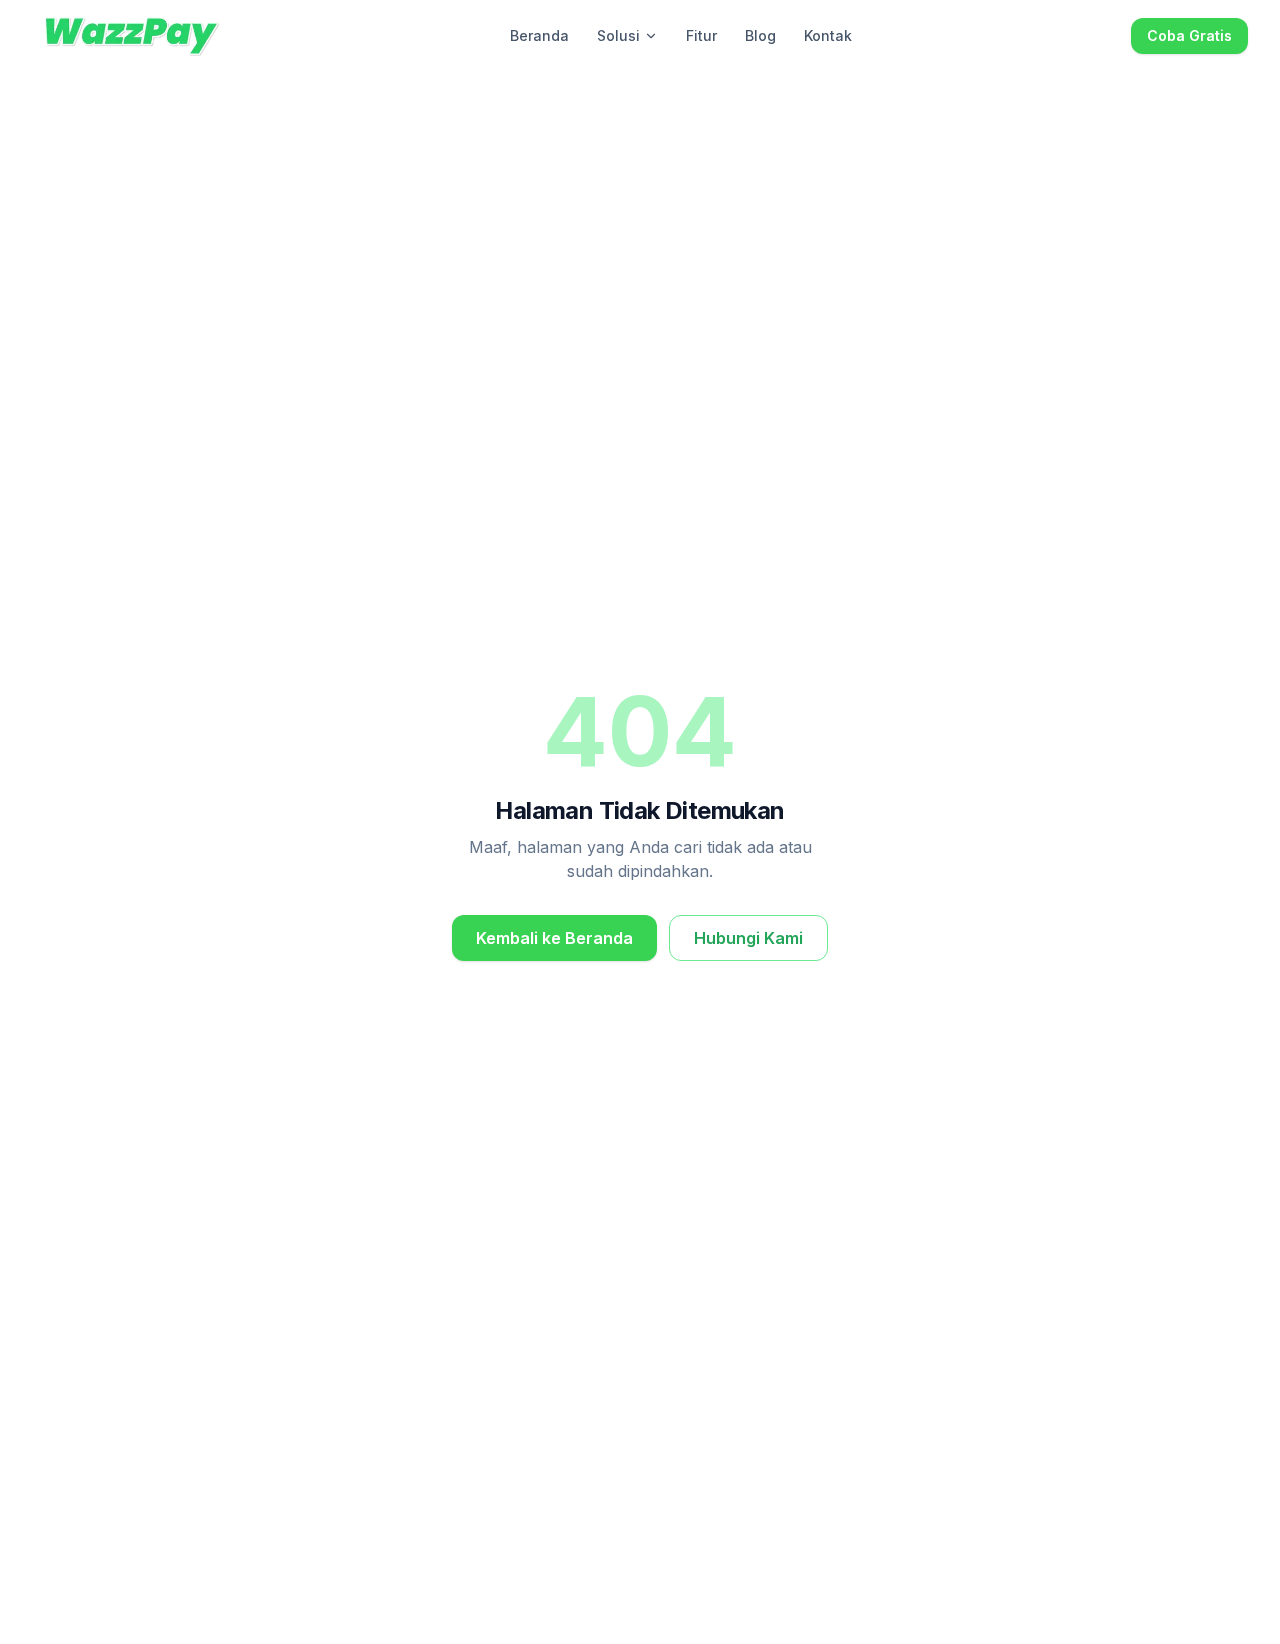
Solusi (618, 35)
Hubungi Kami (748, 938)
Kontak (828, 35)
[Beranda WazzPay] (131, 36)
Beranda (539, 35)
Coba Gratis (1189, 35)
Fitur (701, 35)
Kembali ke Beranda (554, 938)
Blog (760, 35)
